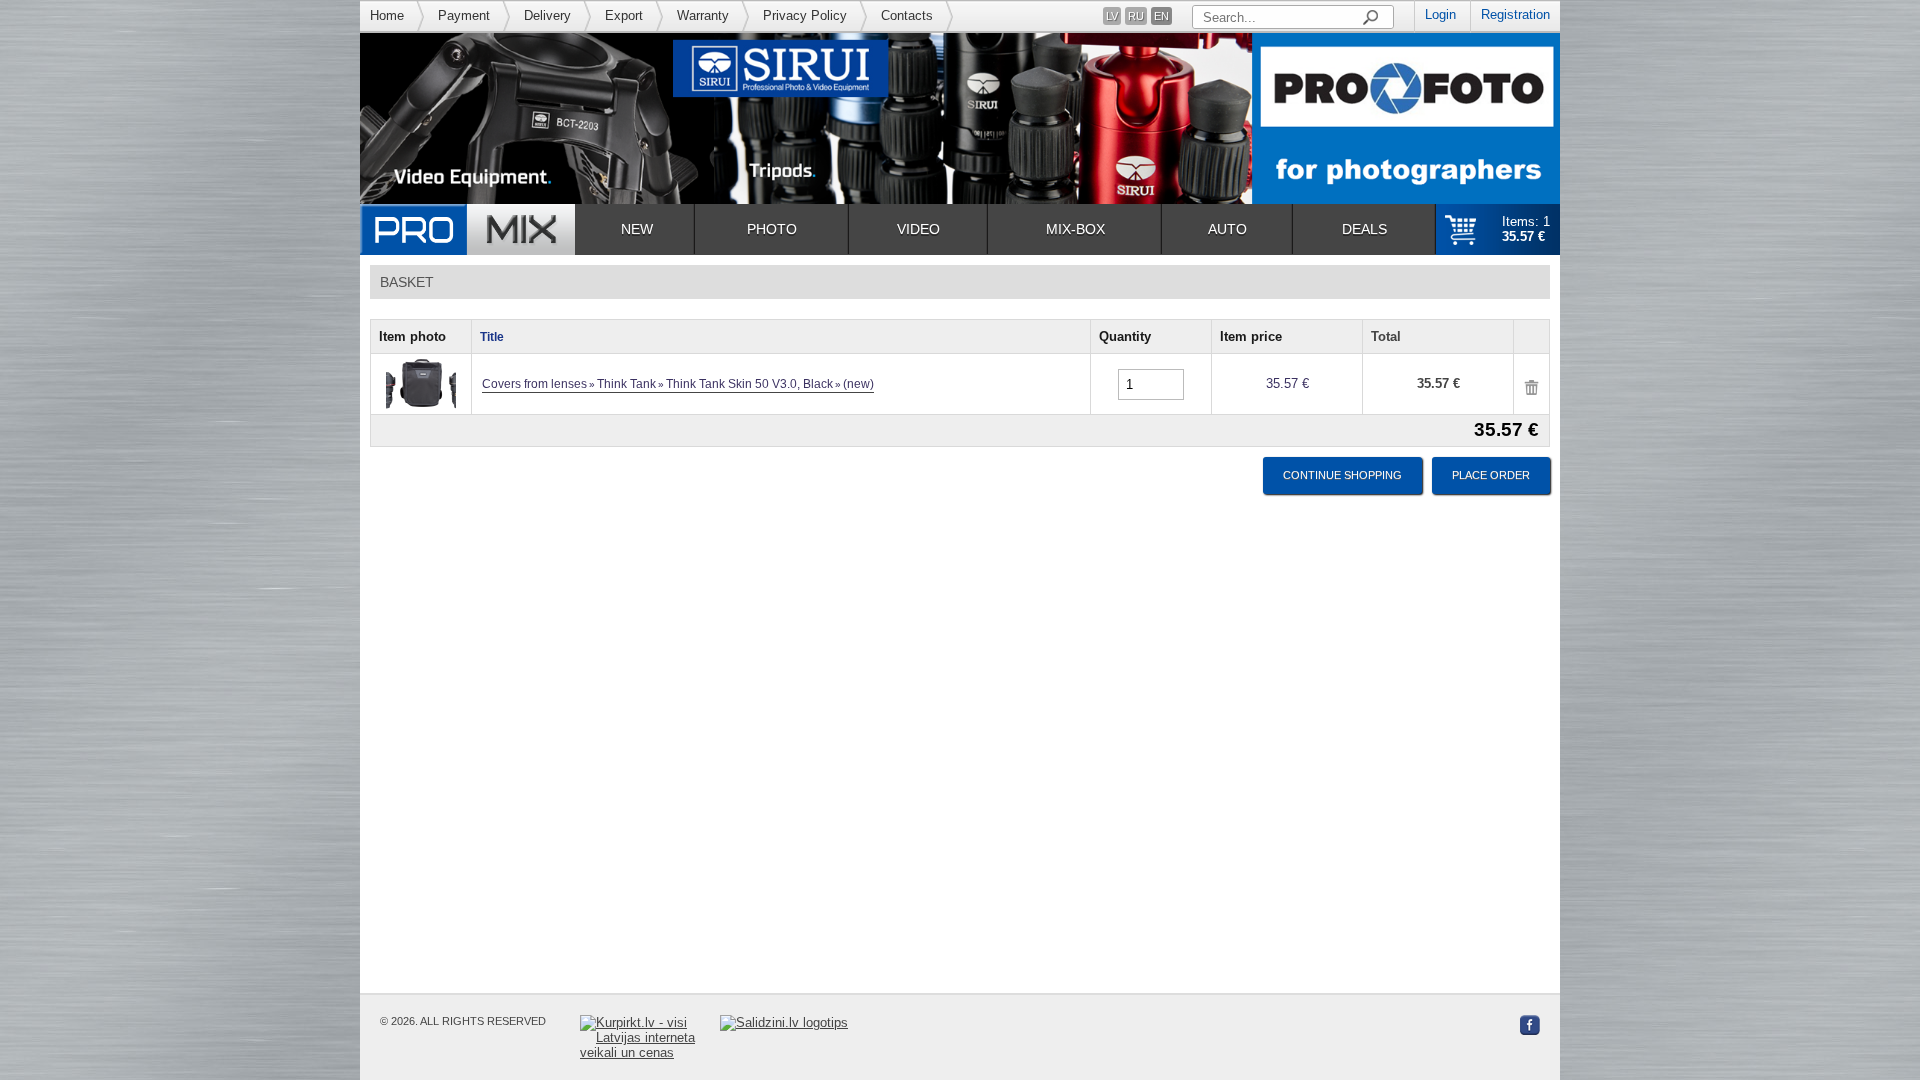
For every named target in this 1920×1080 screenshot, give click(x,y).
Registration (1515, 14)
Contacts (907, 15)
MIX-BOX (1075, 229)
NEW (637, 229)
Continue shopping (1342, 475)
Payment (464, 15)
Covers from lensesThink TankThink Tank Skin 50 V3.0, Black (678, 384)
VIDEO (918, 229)
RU (1136, 16)
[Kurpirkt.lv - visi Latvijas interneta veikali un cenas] (650, 1037)
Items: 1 (1526, 229)
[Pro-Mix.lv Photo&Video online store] (467, 229)
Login (1440, 14)
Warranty (703, 15)
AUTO (1227, 229)
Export (624, 15)
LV (1112, 16)
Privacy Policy (805, 15)
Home (387, 15)
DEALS (1364, 229)
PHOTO (772, 229)
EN (1161, 16)
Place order (1491, 475)
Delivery (547, 15)
